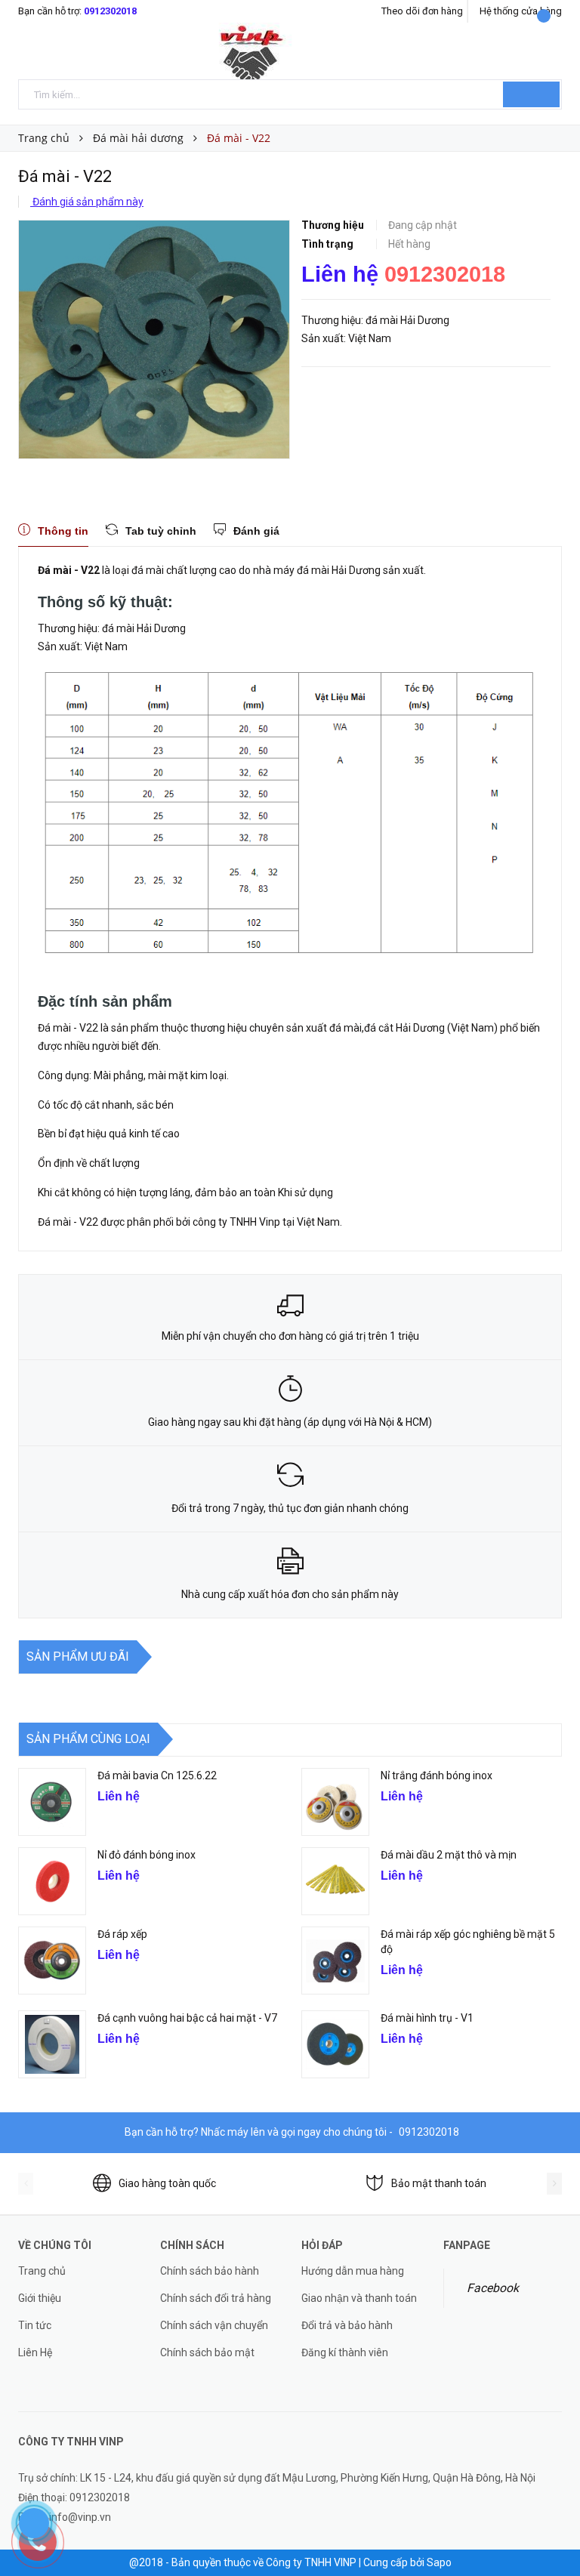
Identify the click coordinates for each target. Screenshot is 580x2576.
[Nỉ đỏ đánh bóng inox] (52, 1881)
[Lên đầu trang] (554, 2531)
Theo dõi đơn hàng (422, 11)
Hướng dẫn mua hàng (353, 2271)
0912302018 (110, 11)
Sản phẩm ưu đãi (78, 1657)
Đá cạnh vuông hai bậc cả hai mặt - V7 (187, 2018)
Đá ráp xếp (122, 1934)
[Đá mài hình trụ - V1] (335, 2044)
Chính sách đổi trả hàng (216, 2298)
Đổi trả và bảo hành (347, 2325)
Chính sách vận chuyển (214, 2325)
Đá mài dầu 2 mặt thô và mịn (449, 1855)
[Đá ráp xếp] (52, 1961)
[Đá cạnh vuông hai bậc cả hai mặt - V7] (52, 2044)
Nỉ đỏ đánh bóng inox (147, 1855)
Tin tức (35, 2325)
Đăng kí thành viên (345, 2352)
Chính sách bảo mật (207, 2352)
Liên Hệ (35, 2352)
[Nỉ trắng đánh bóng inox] (335, 1802)
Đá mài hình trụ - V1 (427, 2018)
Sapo (439, 2562)
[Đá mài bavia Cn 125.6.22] (52, 1802)
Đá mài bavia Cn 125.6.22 (157, 1775)
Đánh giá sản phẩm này (87, 202)
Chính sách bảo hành (210, 2271)
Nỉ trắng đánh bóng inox (437, 1775)
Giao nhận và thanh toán (359, 2298)
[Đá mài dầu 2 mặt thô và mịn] (335, 1881)
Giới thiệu (40, 2298)
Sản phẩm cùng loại (88, 1739)
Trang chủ (42, 2271)
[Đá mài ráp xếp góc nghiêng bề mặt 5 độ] (335, 1961)
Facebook (493, 2288)
